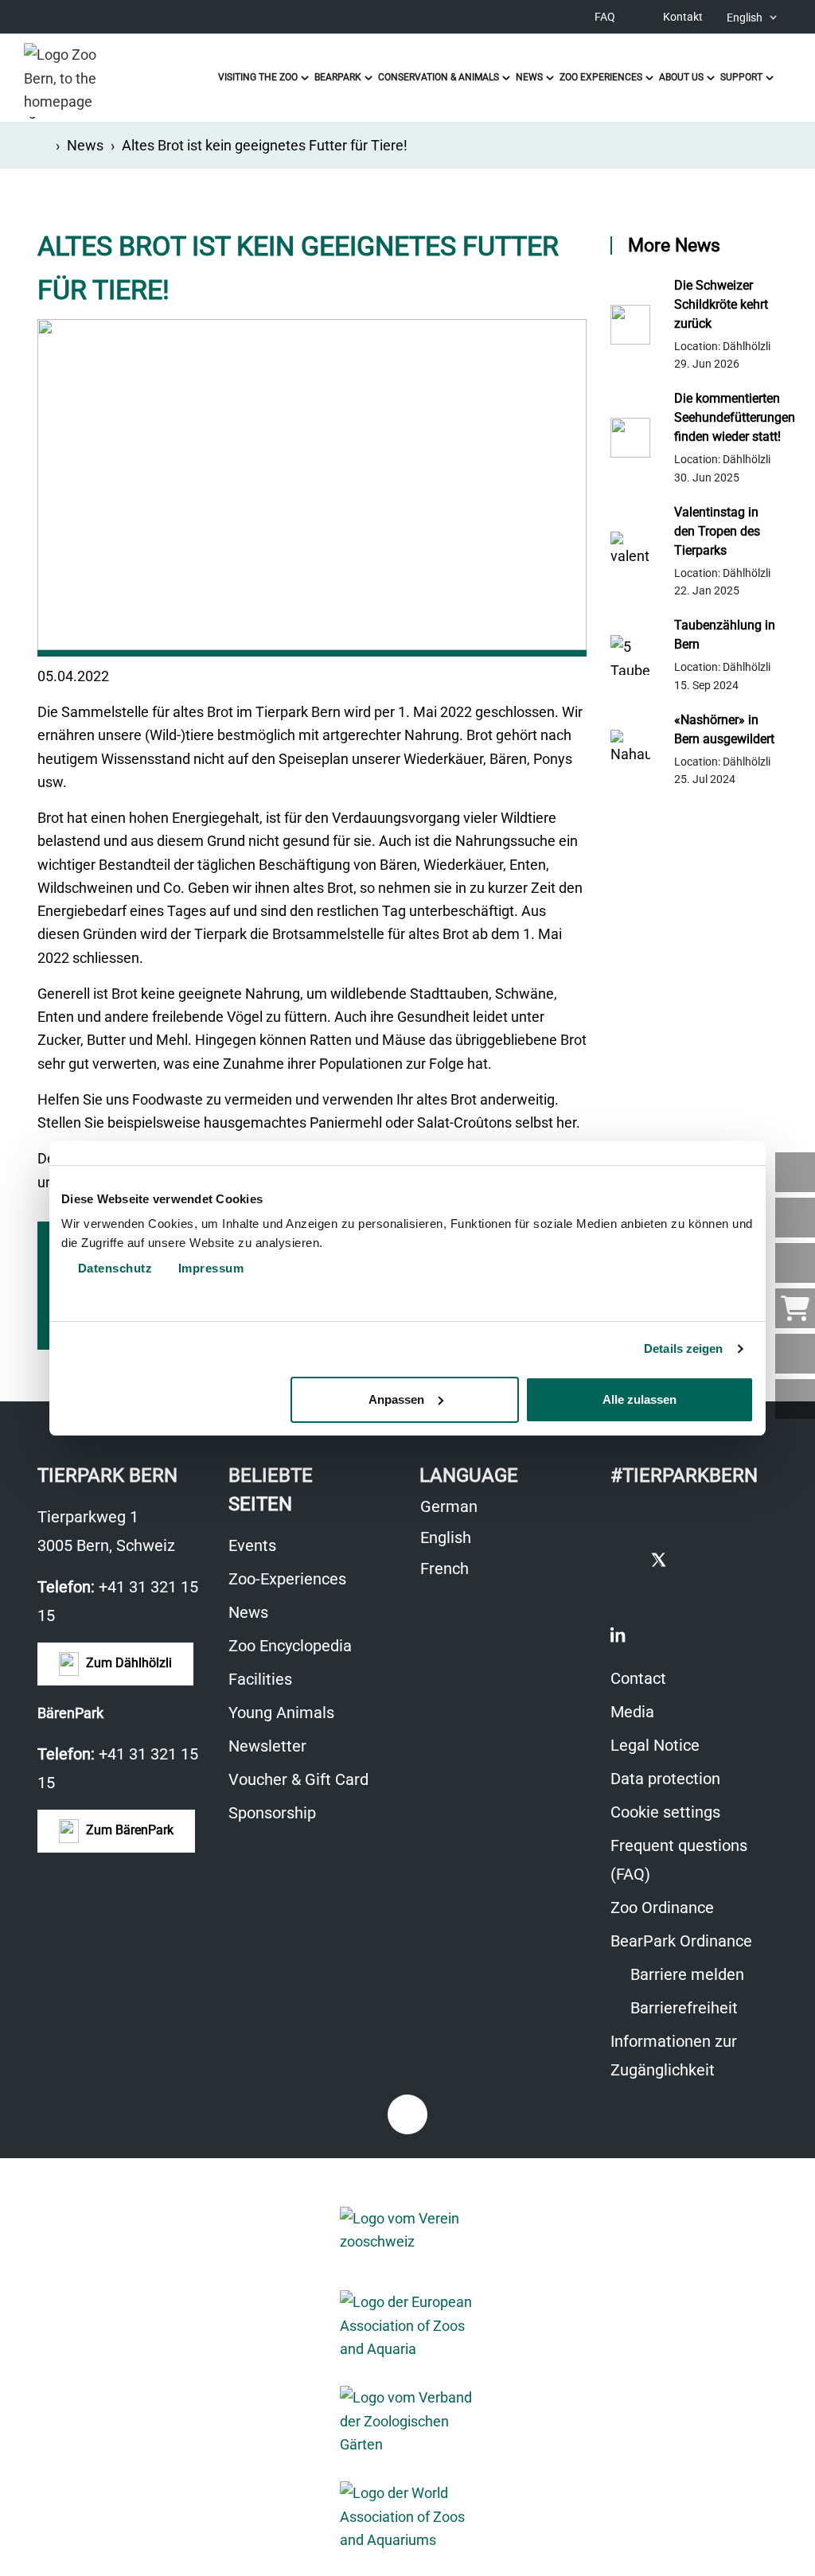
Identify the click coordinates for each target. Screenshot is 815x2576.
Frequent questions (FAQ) (679, 1860)
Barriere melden (685, 1974)
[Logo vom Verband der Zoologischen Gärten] (407, 2421)
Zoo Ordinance (662, 1908)
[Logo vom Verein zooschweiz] (407, 2230)
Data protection (665, 1779)
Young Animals (281, 1713)
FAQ (605, 17)
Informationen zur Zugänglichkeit (674, 2056)
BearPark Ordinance (681, 1941)
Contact (638, 1678)
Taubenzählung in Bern (725, 635)
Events (252, 1545)
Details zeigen (683, 1348)
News (85, 145)
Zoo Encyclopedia (290, 1646)
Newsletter (267, 1746)
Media (632, 1712)
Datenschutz (113, 1268)
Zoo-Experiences (287, 1579)
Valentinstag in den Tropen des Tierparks (717, 531)
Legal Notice (655, 1745)
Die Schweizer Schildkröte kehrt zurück (721, 304)
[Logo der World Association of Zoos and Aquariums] (407, 2516)
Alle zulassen (640, 1399)
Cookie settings (665, 1812)
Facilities (260, 1679)
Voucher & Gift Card (298, 1779)
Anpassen (396, 1399)
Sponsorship (272, 1813)
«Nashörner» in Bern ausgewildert (724, 729)
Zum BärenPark (128, 1830)
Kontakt (683, 17)
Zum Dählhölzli (127, 1663)
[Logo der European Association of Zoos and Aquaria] (407, 2325)
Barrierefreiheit (682, 2008)
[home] (43, 145)
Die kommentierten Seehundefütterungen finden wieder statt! (726, 417)
